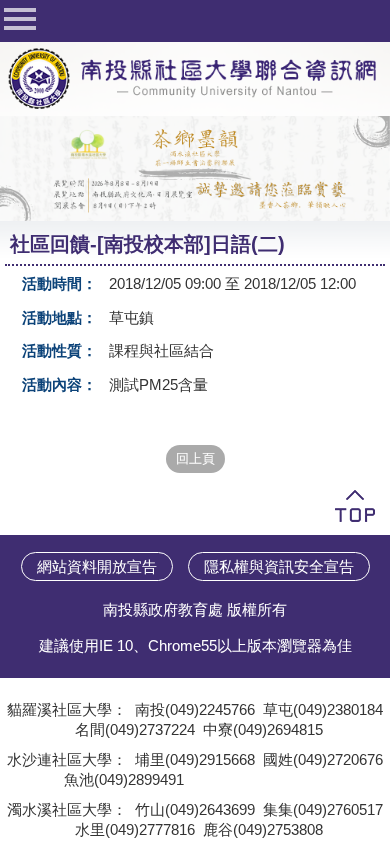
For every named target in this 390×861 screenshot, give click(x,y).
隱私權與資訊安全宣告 (279, 566)
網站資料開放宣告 (97, 566)
